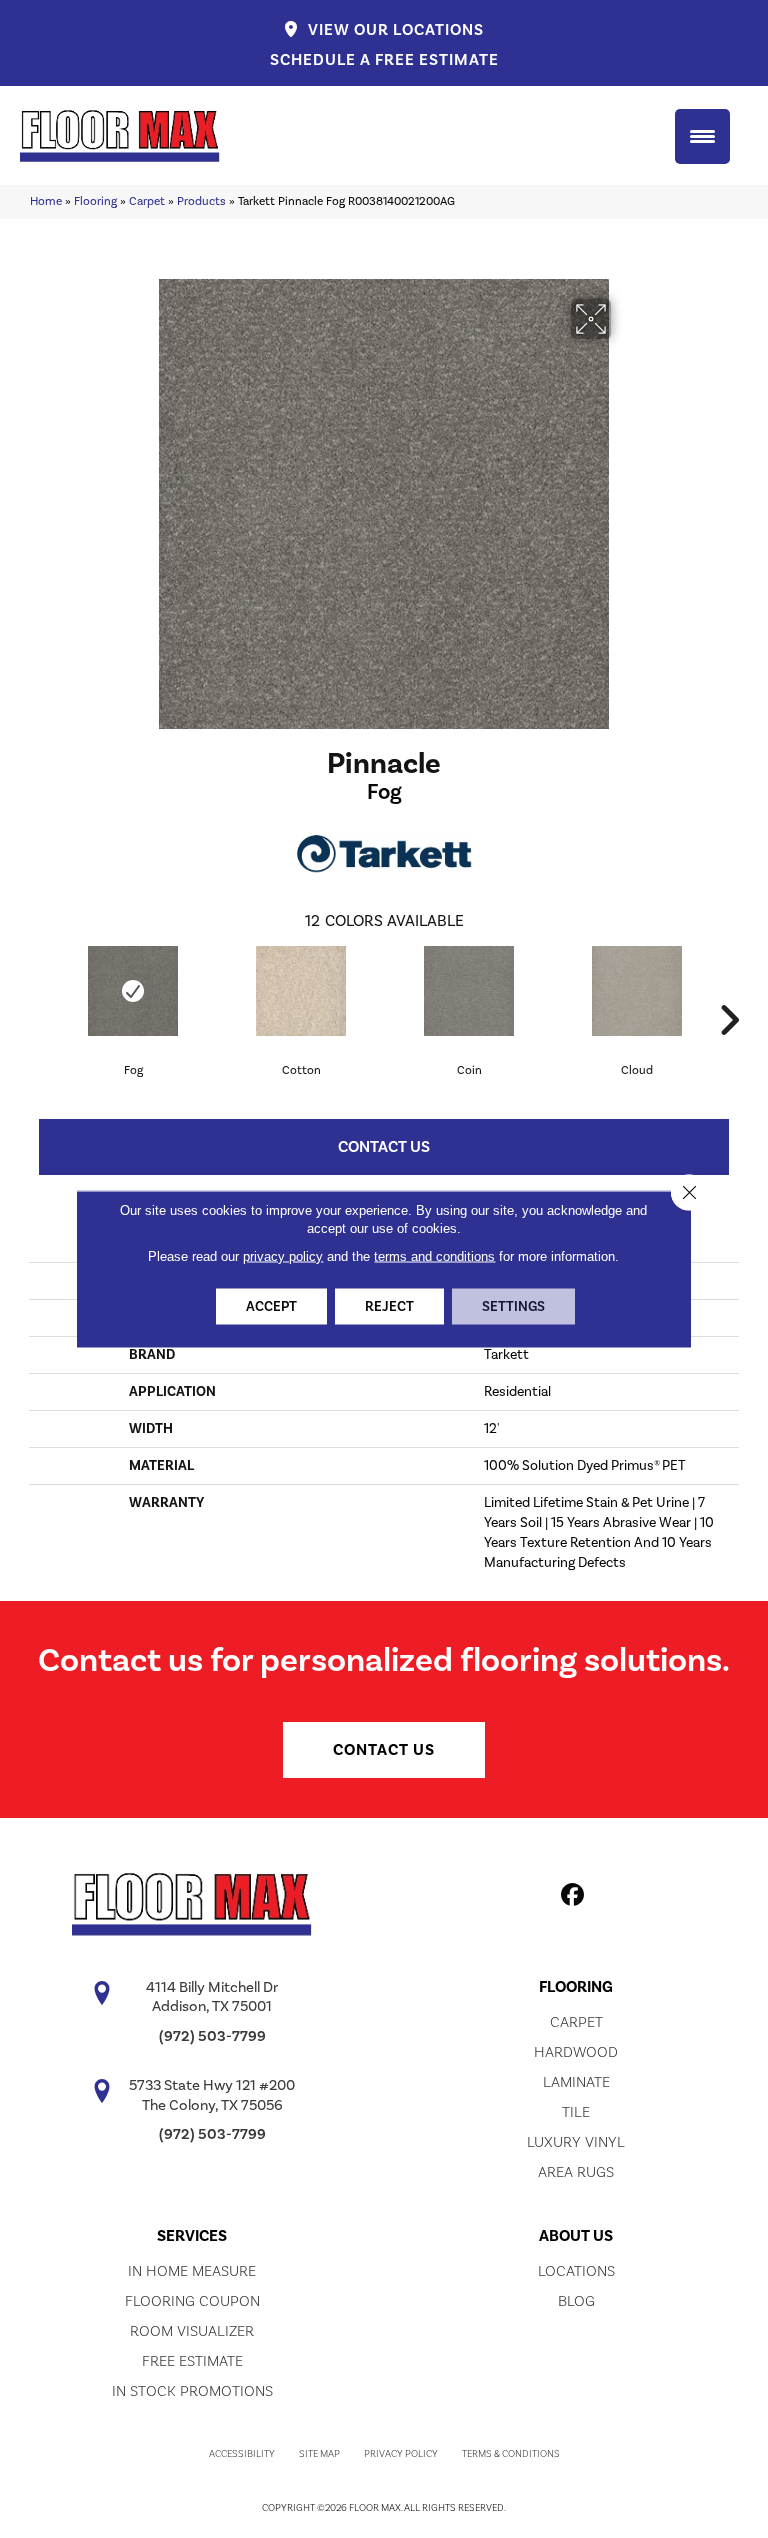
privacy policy (283, 1256)
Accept (271, 1307)
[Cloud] (637, 991)
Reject (389, 1307)
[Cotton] (301, 991)
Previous (39, 990)
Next (729, 990)
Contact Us (384, 1147)
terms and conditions (434, 1256)
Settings (513, 1307)
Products (201, 201)
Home (46, 201)
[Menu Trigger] (702, 136)
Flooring (95, 201)
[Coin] (469, 991)
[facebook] (573, 1898)
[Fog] (133, 991)
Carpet (147, 201)
